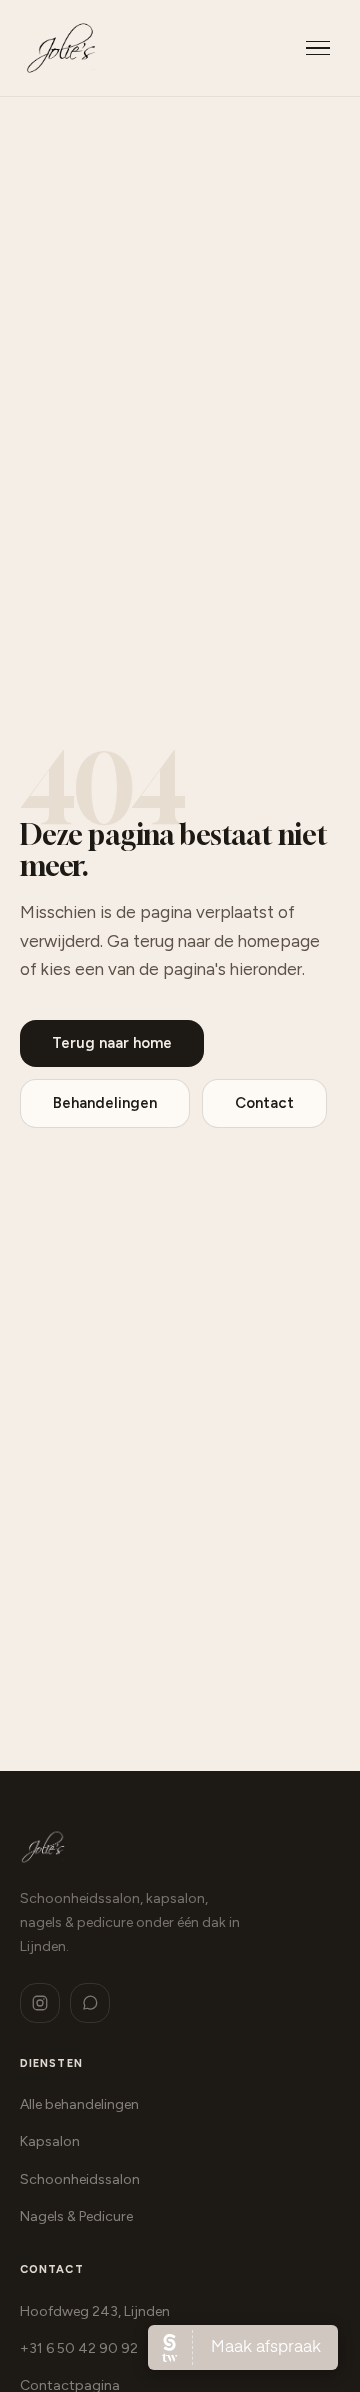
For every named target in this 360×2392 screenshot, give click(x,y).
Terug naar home (112, 1043)
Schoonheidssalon (80, 2179)
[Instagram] (40, 2003)
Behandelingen (105, 1103)
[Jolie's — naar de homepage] (61, 48)
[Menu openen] (318, 48)
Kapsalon (50, 2141)
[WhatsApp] (90, 2003)
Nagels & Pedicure (76, 2216)
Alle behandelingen (79, 2104)
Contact (264, 1103)
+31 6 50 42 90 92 (79, 2348)
